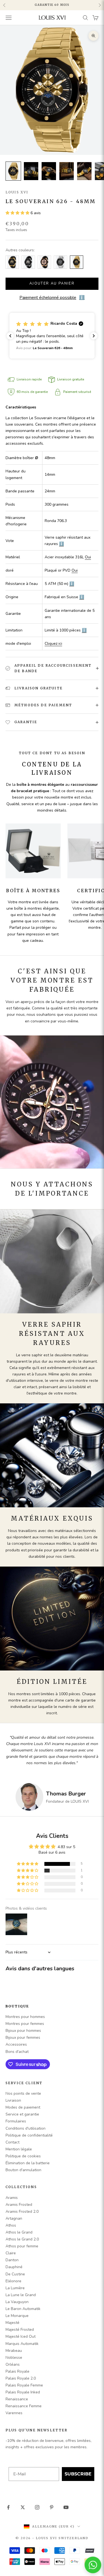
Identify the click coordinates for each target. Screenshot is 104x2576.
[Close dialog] (98, 1267)
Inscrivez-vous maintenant (69, 1302)
